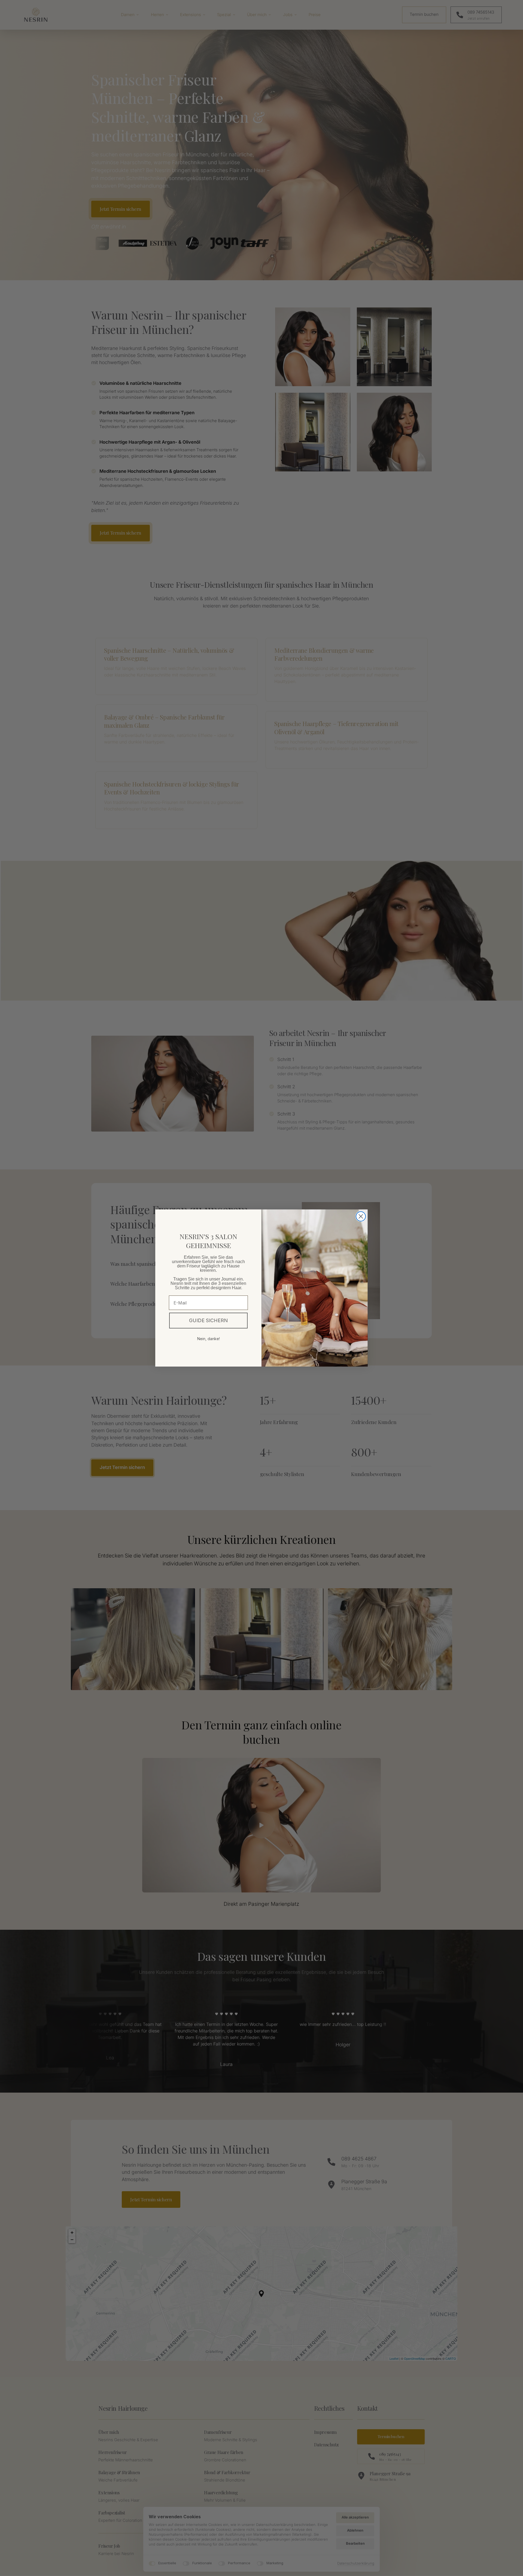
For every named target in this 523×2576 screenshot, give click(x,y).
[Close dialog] (361, 1216)
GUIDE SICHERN (208, 1320)
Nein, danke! (209, 1339)
